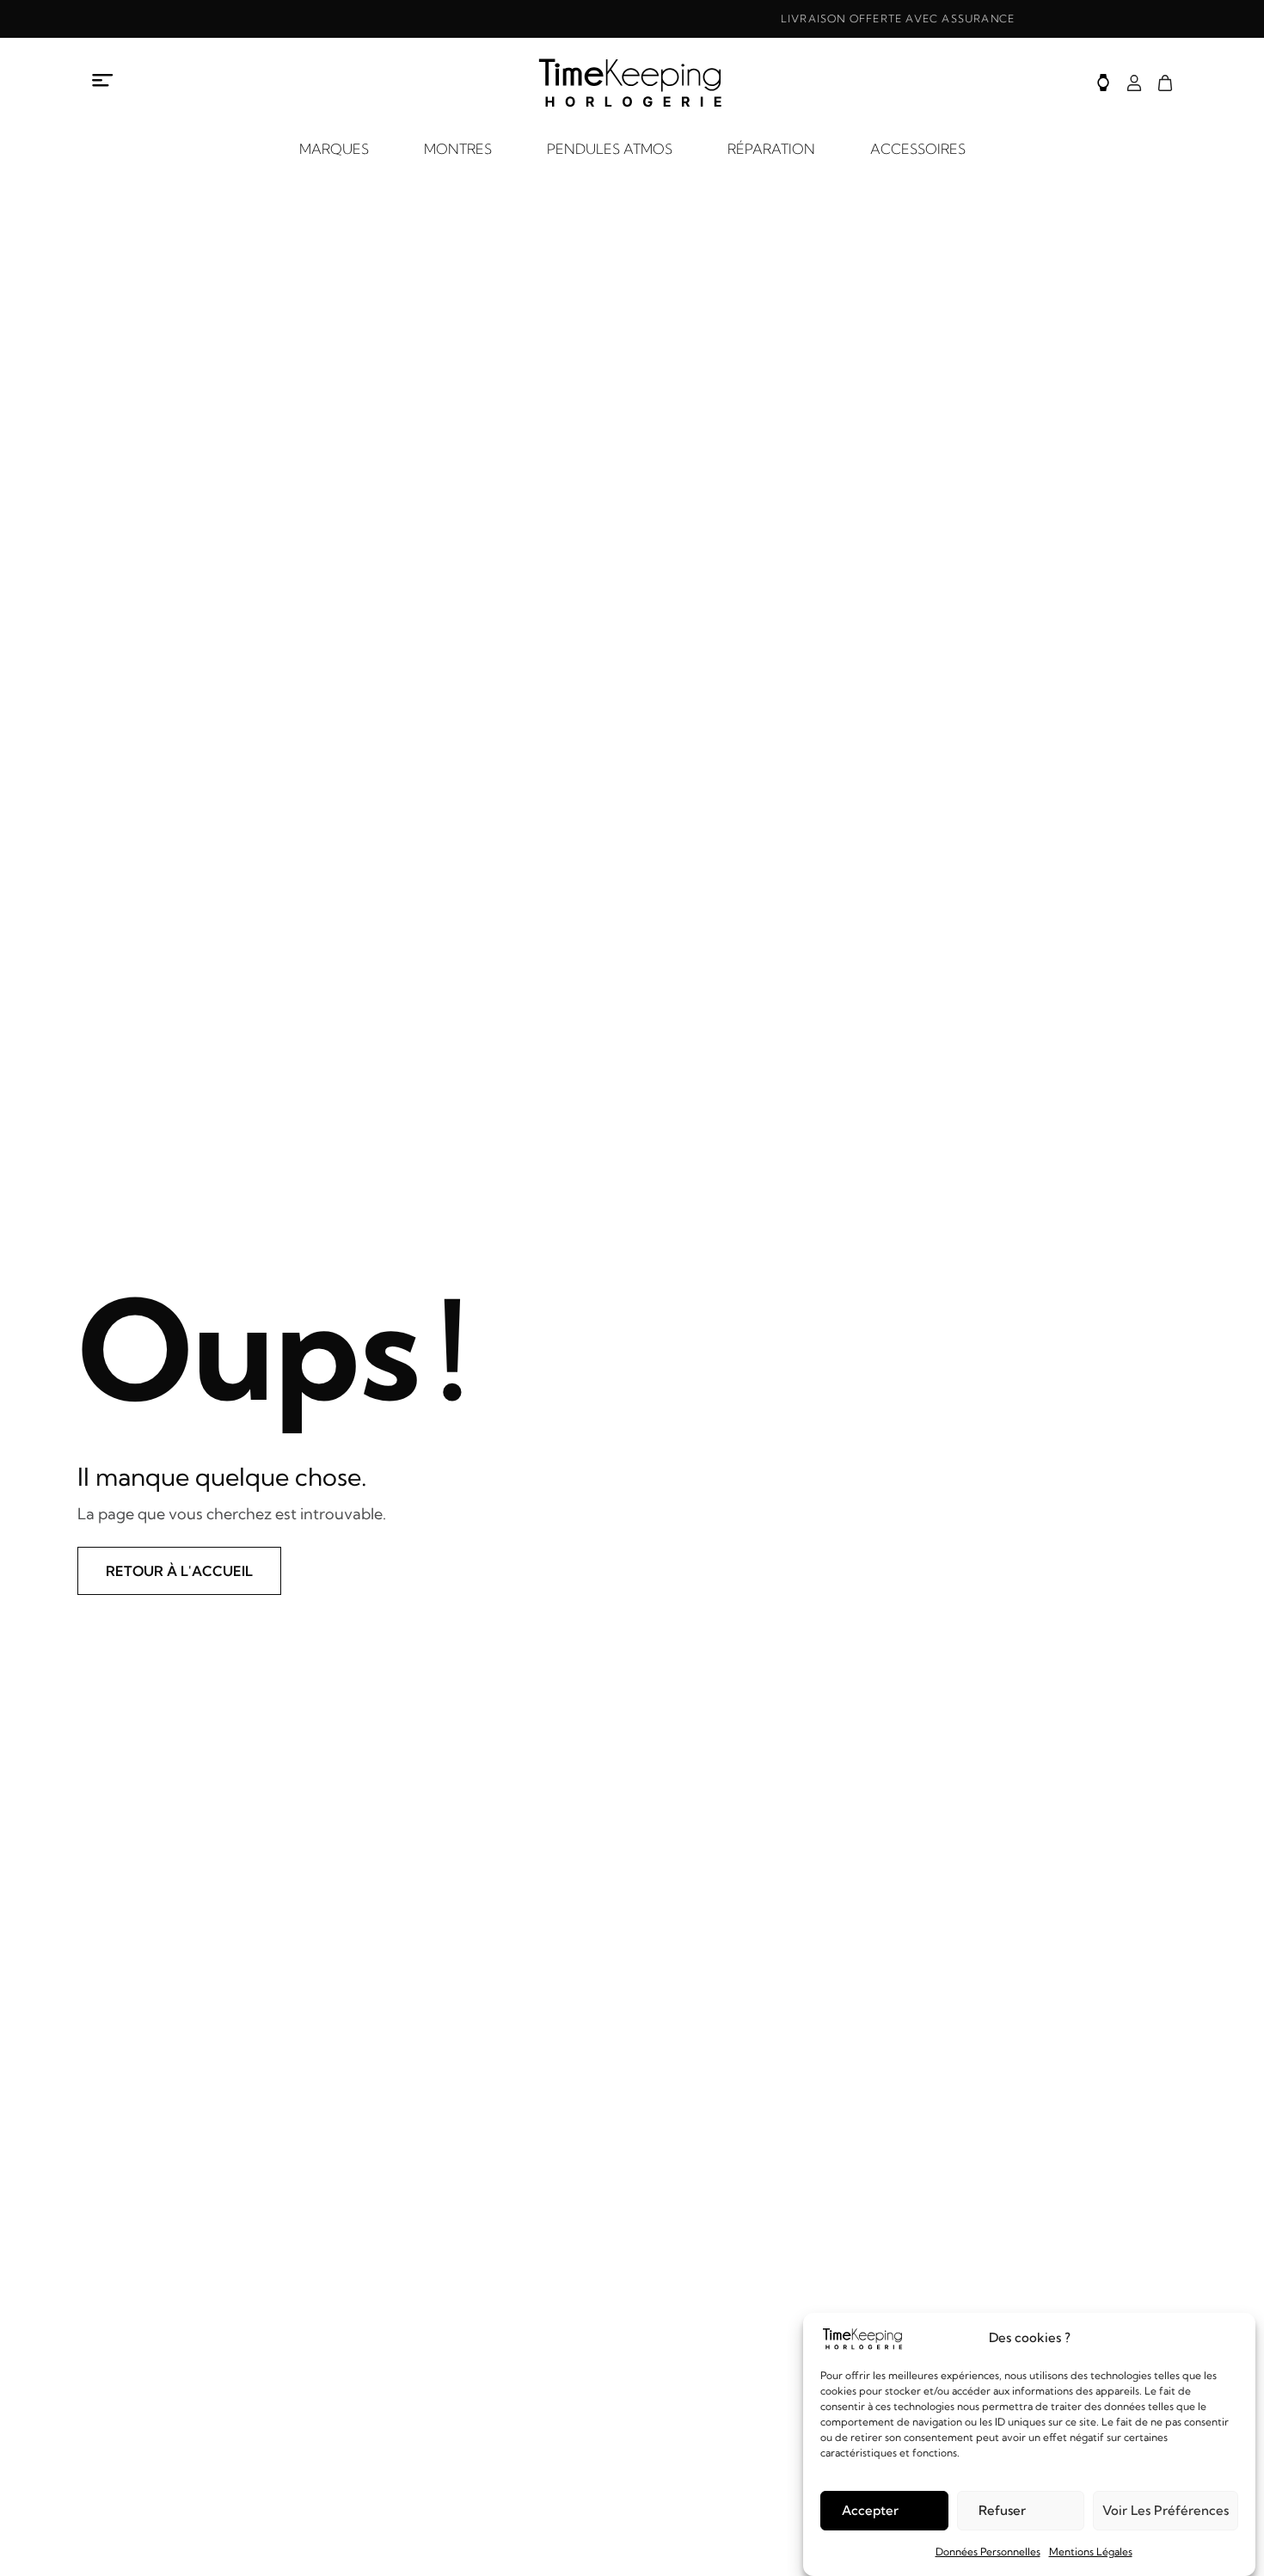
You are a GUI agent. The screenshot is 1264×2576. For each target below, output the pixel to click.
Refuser (1002, 2510)
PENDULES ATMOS (610, 149)
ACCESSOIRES (918, 149)
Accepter (870, 2510)
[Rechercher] (1103, 83)
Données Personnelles (988, 2551)
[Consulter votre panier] (1165, 83)
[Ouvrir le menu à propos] (103, 80)
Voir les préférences (1166, 2510)
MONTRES (458, 149)
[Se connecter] (1134, 83)
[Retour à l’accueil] (632, 83)
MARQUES (334, 149)
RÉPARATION (771, 149)
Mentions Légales (1091, 2551)
